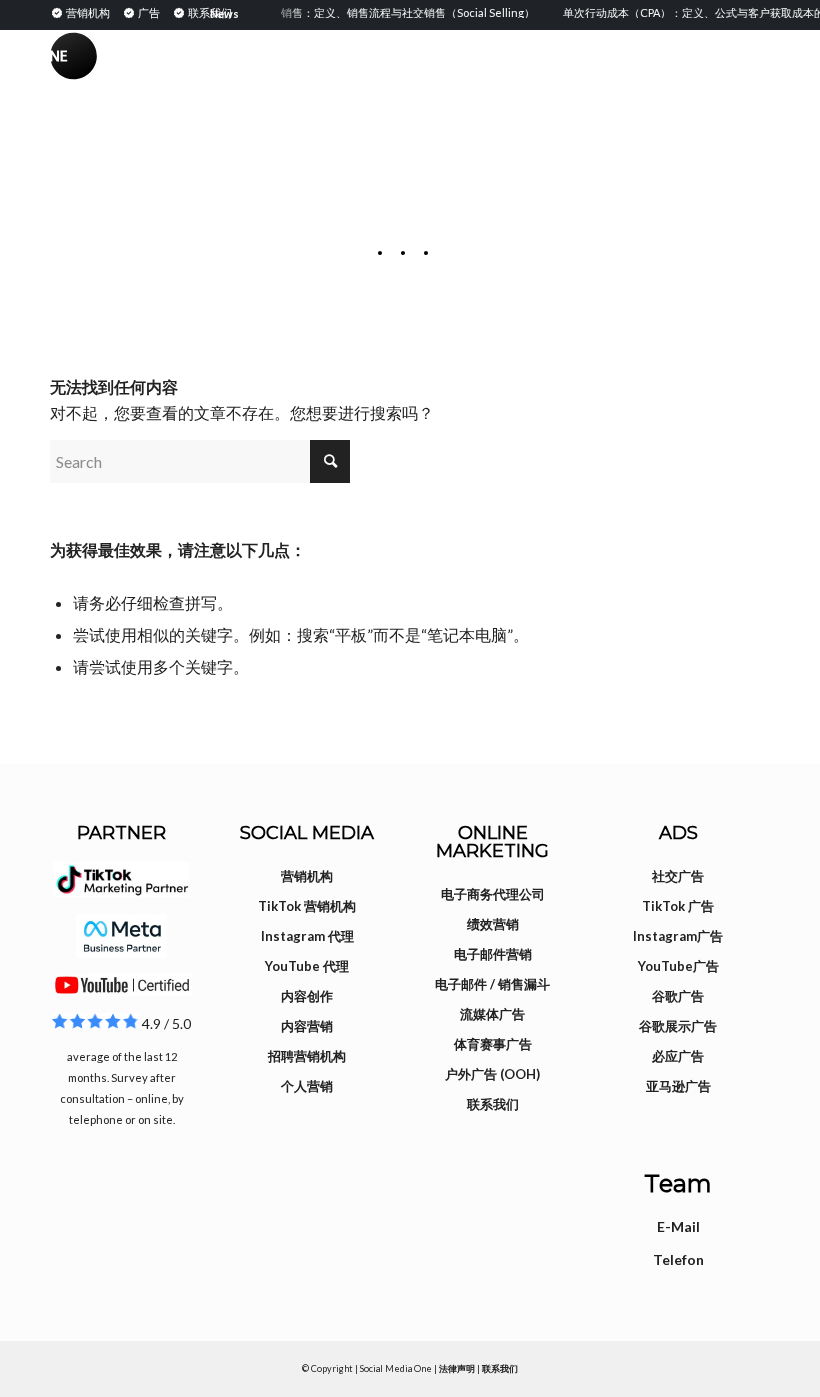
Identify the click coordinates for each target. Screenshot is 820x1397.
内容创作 (307, 996)
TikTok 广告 (678, 906)
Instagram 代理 (307, 936)
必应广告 (678, 1056)
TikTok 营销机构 (307, 906)
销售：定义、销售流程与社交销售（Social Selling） (400, 12)
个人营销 (307, 1086)
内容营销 (307, 1026)
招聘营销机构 (307, 1056)
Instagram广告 (678, 936)
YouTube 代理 (307, 966)
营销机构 (307, 876)
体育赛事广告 (493, 1044)
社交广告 (678, 876)
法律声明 (457, 1368)
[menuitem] (83, 12)
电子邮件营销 (493, 954)
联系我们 (493, 1104)
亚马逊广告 (678, 1086)
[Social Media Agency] (230, 75)
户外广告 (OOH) (492, 1074)
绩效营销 (493, 924)
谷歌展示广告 (678, 1026)
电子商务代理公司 (493, 894)
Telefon (678, 1259)
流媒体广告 (492, 1014)
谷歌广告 (678, 996)
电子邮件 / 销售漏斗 (492, 984)
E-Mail (678, 1226)
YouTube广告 (678, 966)
